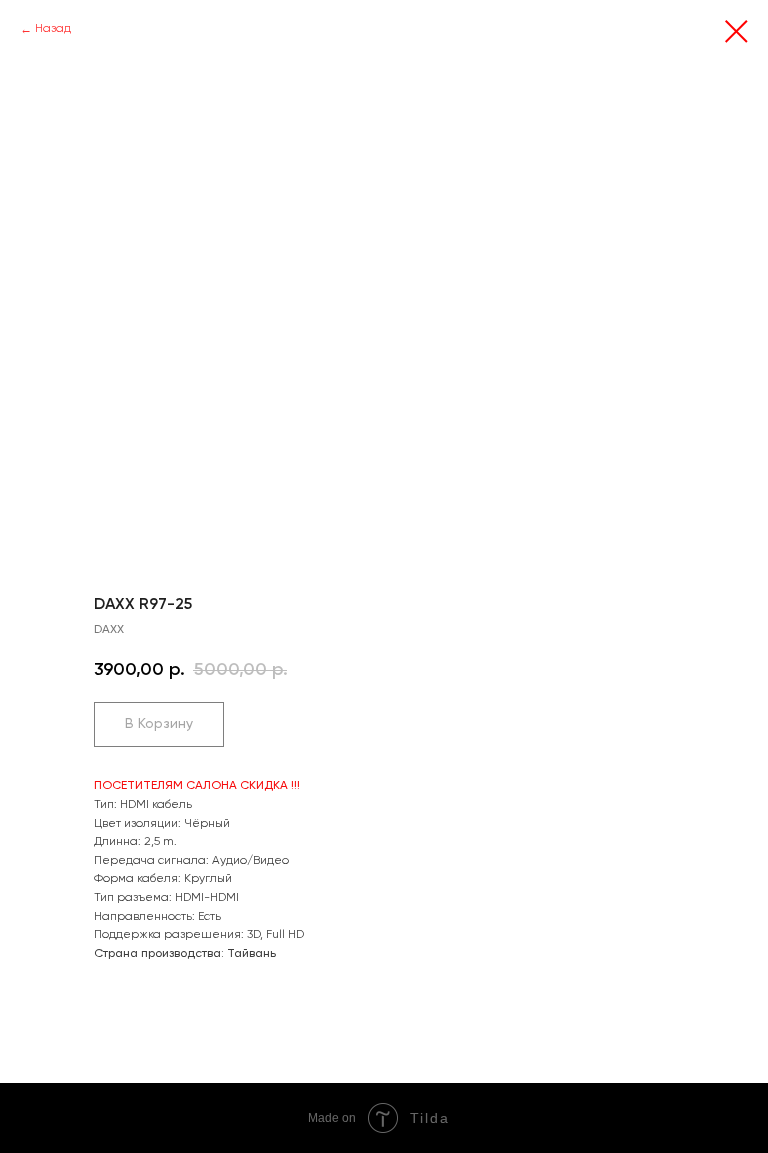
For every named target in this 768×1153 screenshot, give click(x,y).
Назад (53, 29)
